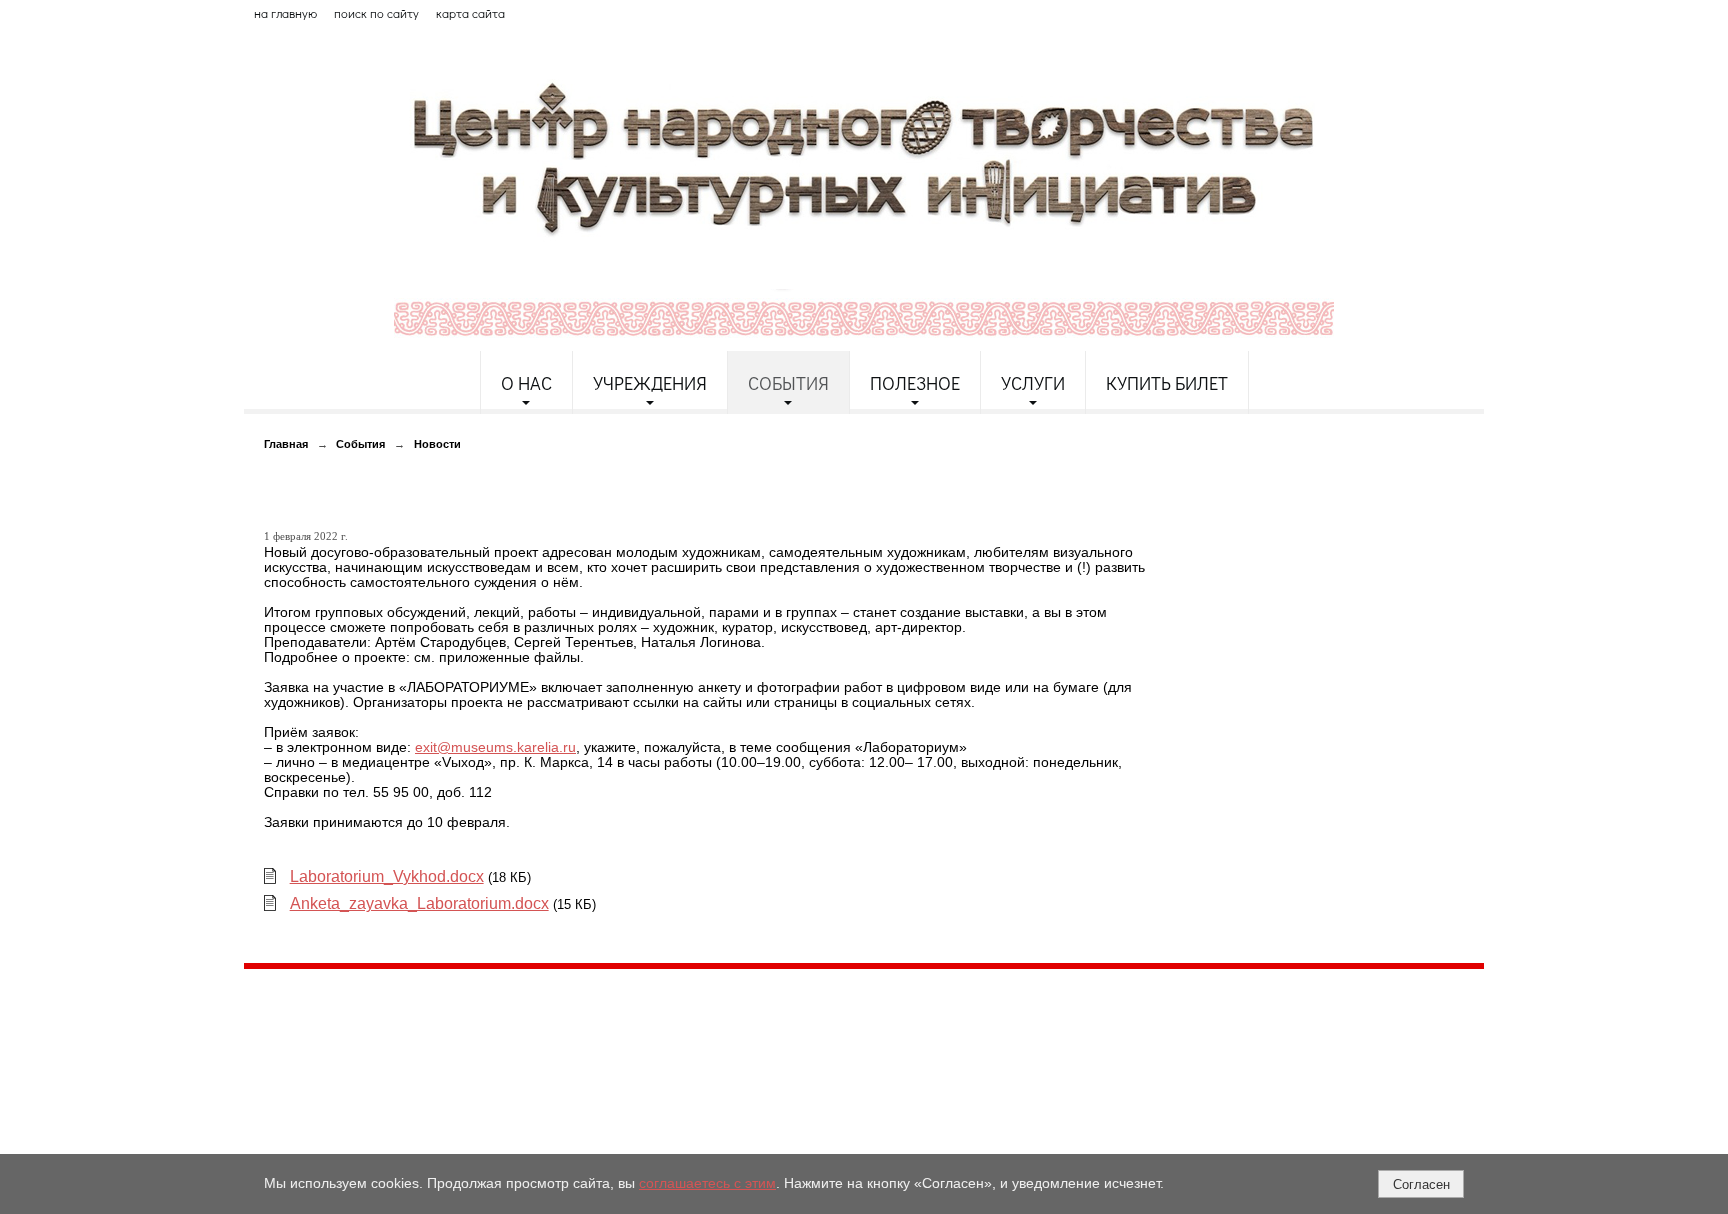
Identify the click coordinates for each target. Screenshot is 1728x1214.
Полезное (915, 383)
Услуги (1033, 383)
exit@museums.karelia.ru (495, 747)
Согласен (1421, 1184)
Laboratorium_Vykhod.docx (387, 876)
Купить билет (1167, 383)
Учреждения (650, 383)
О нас (526, 383)
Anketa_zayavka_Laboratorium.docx (419, 903)
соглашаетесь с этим (707, 1183)
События (788, 383)
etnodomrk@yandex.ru (727, 1056)
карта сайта (470, 13)
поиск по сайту (376, 13)
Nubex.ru (427, 1143)
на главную (285, 13)
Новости (437, 444)
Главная (286, 444)
